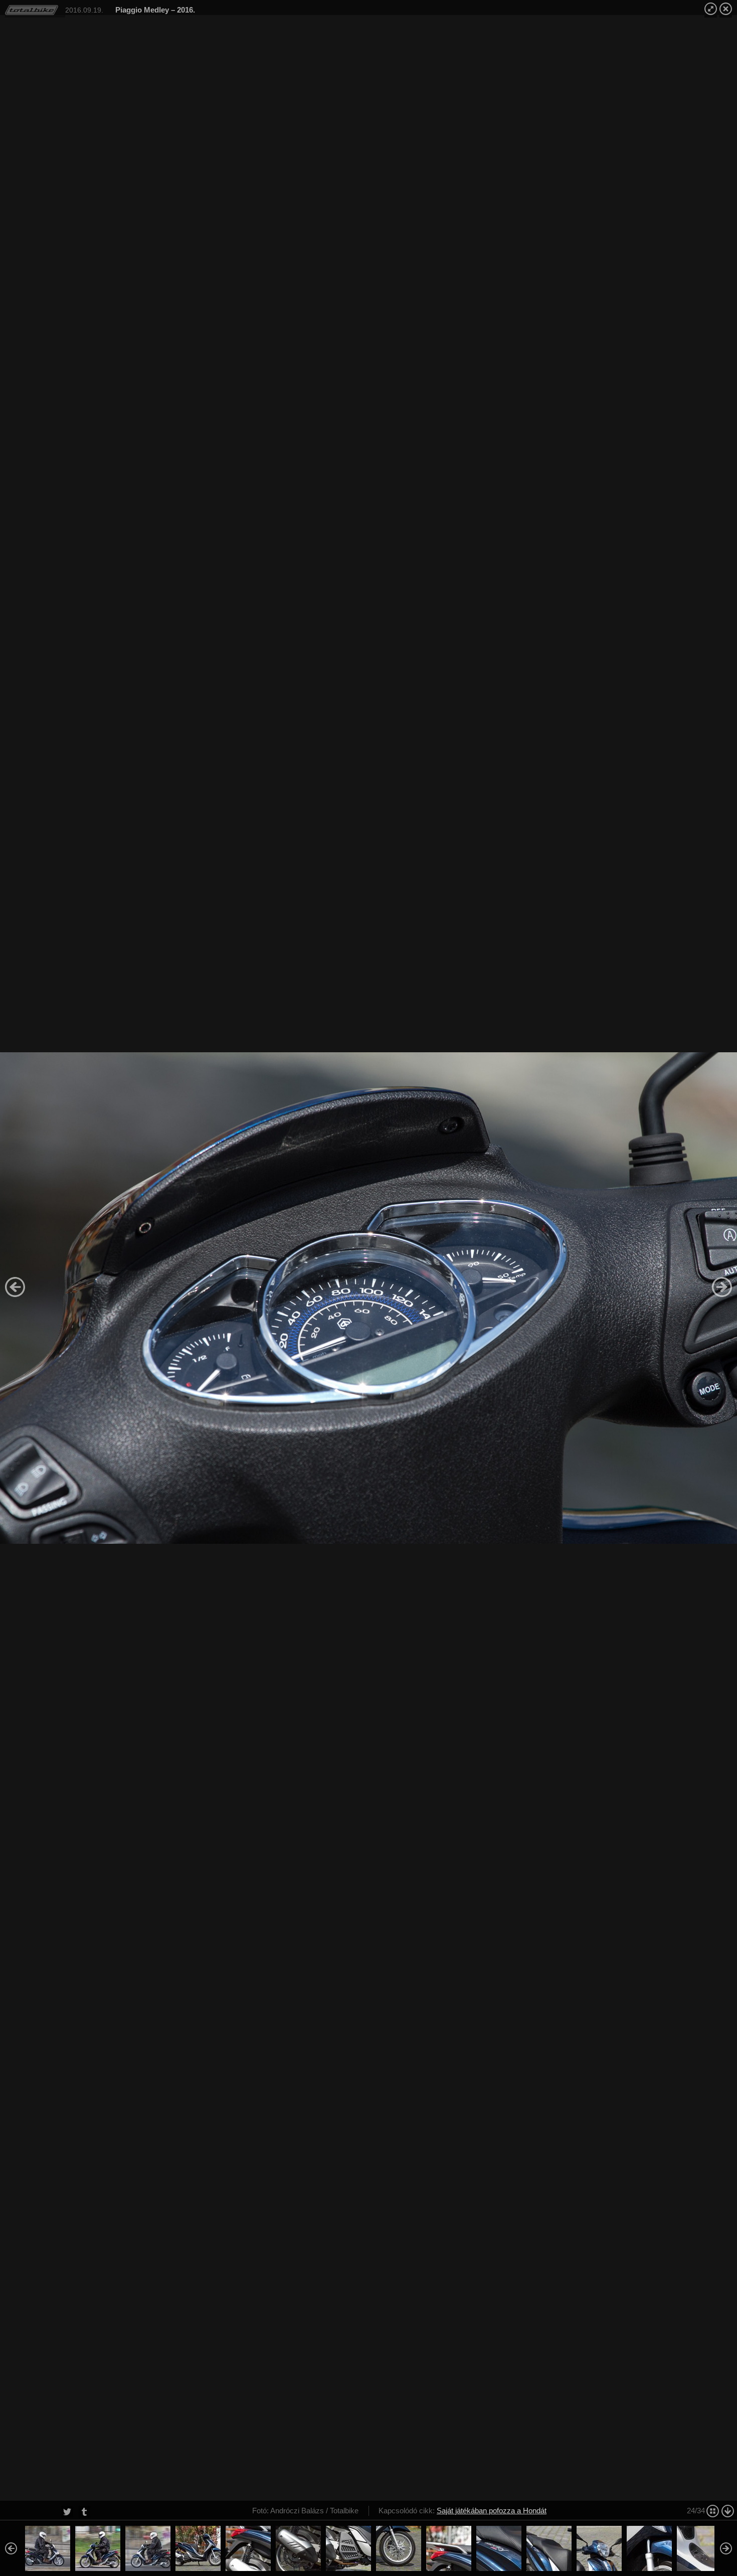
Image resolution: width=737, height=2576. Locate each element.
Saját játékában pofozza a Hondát (492, 2511)
